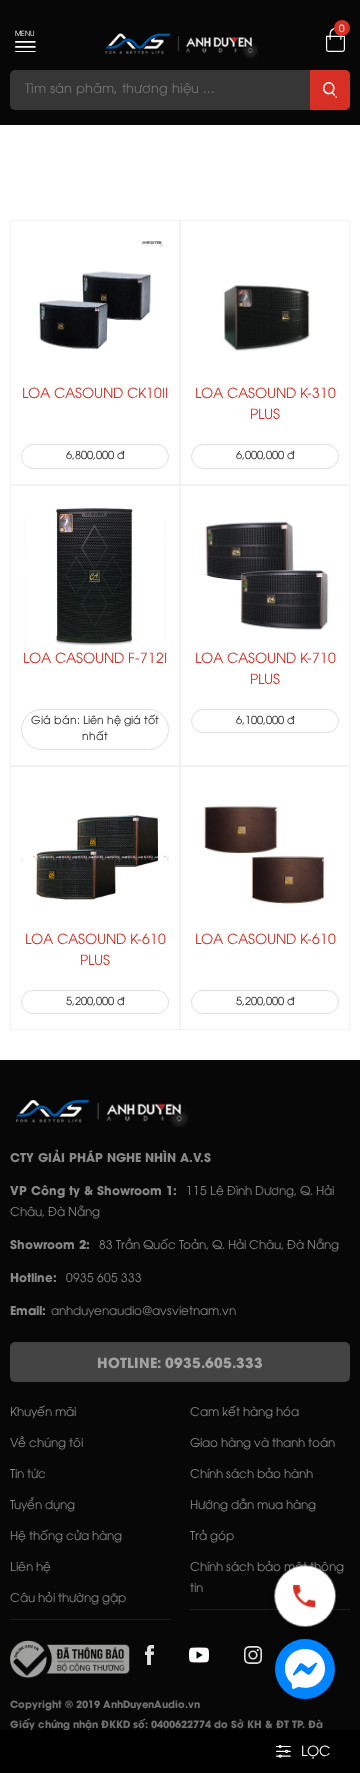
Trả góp (212, 1536)
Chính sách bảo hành (251, 1474)
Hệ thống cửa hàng (66, 1536)
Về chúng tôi (46, 1443)
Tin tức (28, 1474)
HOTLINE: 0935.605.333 (180, 1364)
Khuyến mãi (43, 1412)
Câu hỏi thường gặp (68, 1598)
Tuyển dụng (42, 1505)
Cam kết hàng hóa (244, 1412)
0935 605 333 (104, 1278)
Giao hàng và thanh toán (262, 1443)
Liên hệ (30, 1567)
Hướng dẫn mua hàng (253, 1505)
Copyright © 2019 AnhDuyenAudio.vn (105, 1705)
